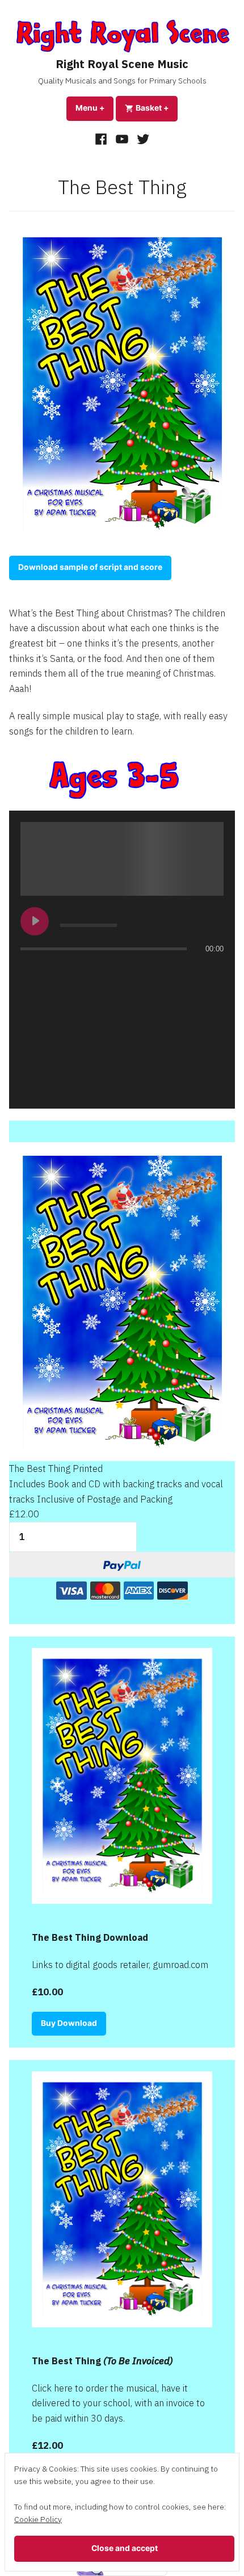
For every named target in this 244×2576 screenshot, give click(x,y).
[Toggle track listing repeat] (30, 971)
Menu (94, 108)
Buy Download (69, 2023)
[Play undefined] (35, 921)
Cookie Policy (38, 2519)
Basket (156, 108)
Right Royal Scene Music (122, 64)
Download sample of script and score (90, 567)
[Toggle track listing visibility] (212, 971)
